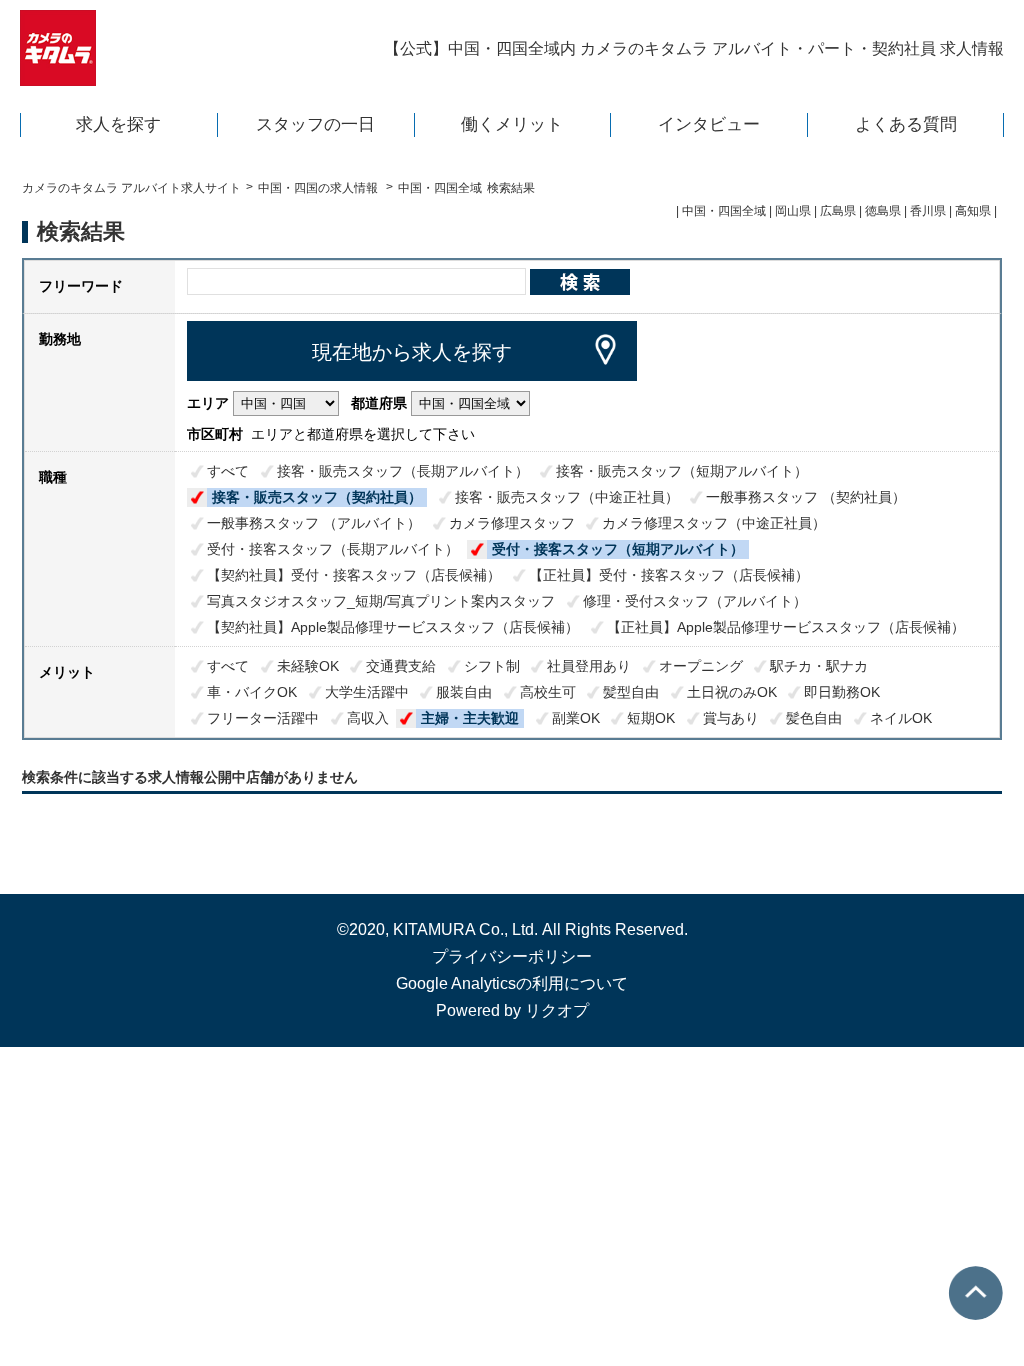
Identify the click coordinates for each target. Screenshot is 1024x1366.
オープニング (701, 666)
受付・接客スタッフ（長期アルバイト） (333, 549)
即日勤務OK (842, 692)
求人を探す (118, 124)
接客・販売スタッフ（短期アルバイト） (682, 471)
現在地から (412, 352)
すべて (228, 471)
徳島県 (883, 211)
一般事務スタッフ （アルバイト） (314, 523)
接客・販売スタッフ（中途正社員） (567, 497)
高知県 (973, 211)
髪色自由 (814, 718)
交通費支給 (401, 666)
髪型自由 (631, 692)
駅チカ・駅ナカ (819, 666)
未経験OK (308, 666)
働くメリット (512, 124)
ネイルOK (901, 718)
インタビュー (709, 124)
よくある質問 (906, 124)
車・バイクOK (252, 692)
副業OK (576, 718)
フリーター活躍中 (263, 718)
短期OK (651, 718)
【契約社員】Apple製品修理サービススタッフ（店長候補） (393, 627)
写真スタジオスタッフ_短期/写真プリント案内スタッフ (381, 601)
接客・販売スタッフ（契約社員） (317, 497)
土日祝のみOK (732, 692)
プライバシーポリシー (512, 956)
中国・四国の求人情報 (319, 188)
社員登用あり (589, 666)
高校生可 (548, 692)
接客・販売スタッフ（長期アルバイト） (403, 471)
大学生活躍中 (367, 692)
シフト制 (492, 666)
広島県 (838, 211)
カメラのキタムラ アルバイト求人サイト (131, 188)
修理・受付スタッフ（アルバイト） (695, 601)
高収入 (368, 718)
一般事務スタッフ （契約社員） (806, 497)
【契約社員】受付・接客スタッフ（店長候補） (354, 575)
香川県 (928, 211)
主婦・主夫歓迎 (470, 718)
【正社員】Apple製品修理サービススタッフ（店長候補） (786, 627)
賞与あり (731, 718)
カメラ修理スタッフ (512, 523)
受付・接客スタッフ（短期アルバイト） (618, 549)
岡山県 (793, 211)
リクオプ (557, 1010)
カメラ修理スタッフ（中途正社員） (714, 523)
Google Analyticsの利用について (512, 983)
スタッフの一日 (315, 124)
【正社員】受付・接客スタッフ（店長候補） (669, 575)
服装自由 (464, 692)
